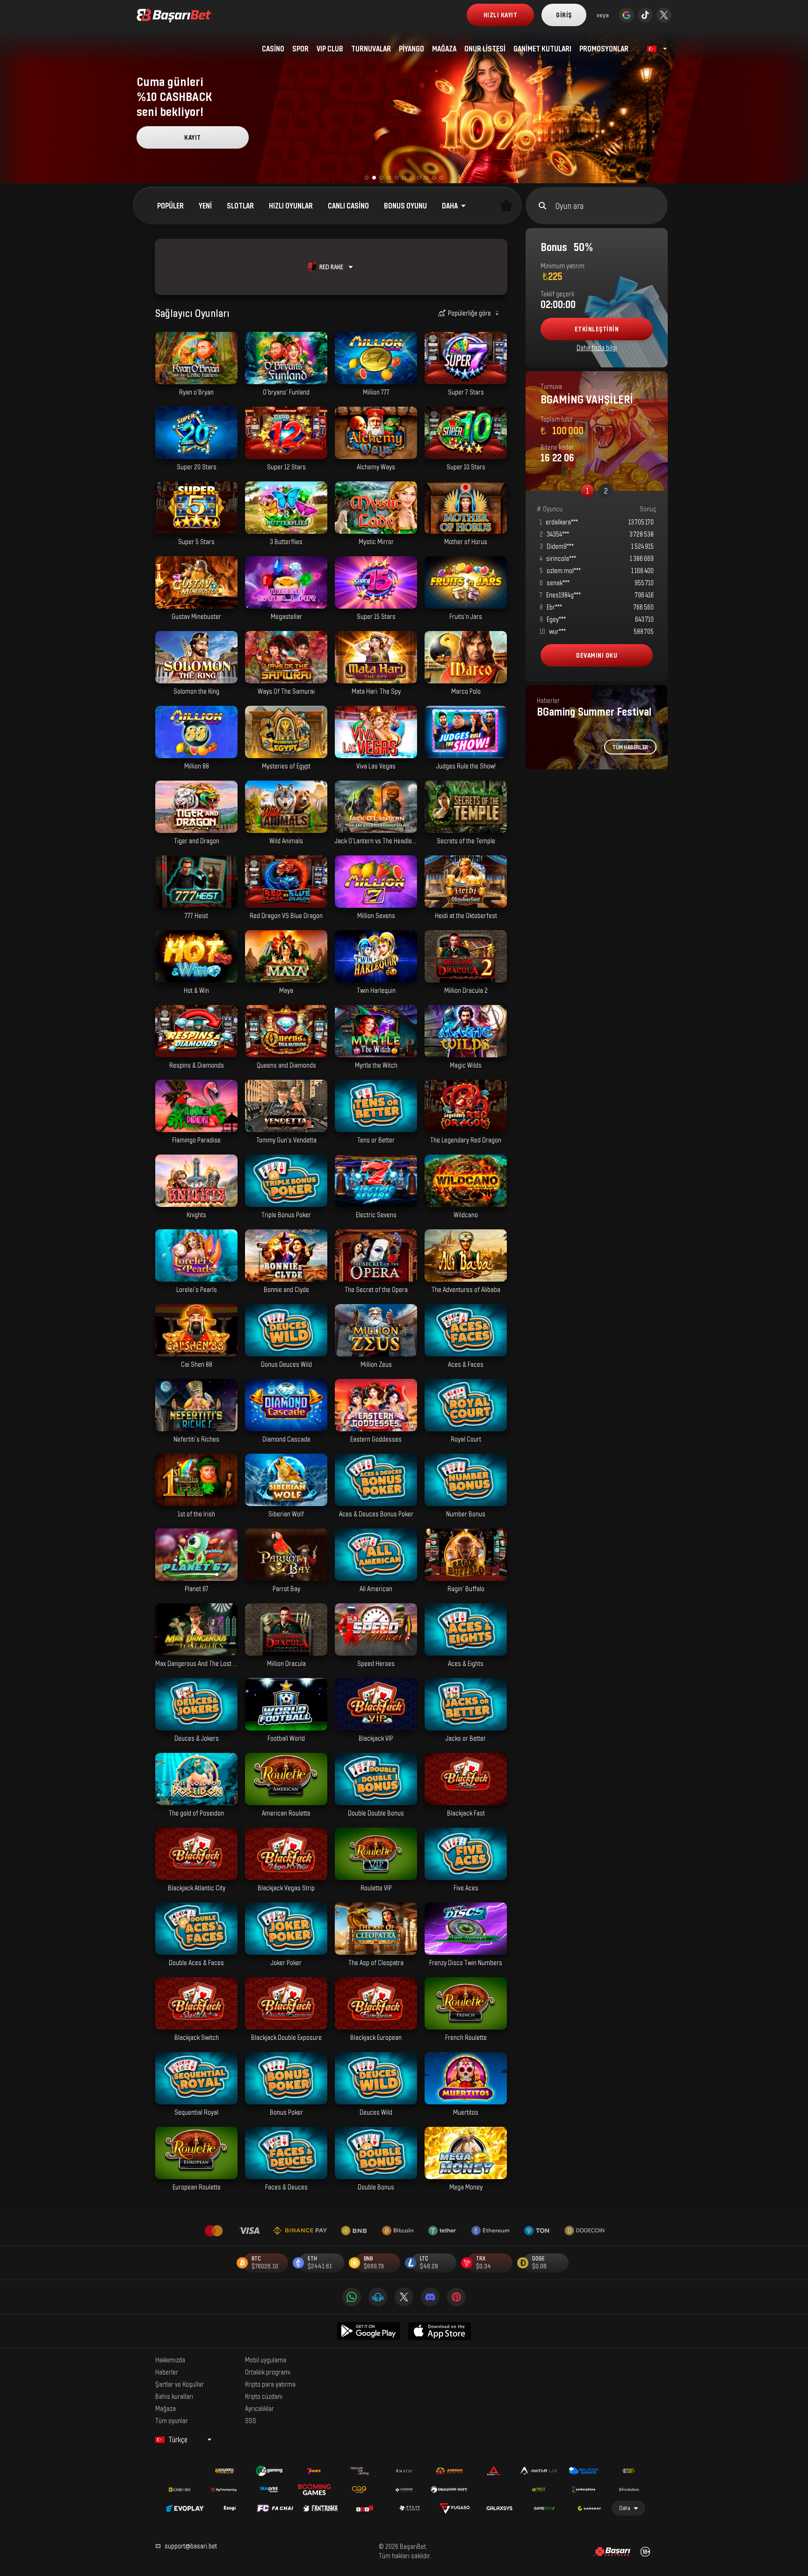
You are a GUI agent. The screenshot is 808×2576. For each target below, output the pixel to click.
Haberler (167, 2372)
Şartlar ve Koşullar (180, 2384)
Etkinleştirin (597, 329)
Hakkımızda (170, 2360)
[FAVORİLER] (506, 206)
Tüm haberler (630, 747)
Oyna (196, 379)
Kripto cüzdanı (264, 2396)
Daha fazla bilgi (597, 348)
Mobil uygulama (266, 2360)
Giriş (564, 15)
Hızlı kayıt (501, 15)
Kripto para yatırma (270, 2384)
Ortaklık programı (268, 2372)
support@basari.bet (191, 2546)
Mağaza (166, 2408)
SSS (251, 2420)
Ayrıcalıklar (260, 2408)
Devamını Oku (597, 655)
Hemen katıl (193, 137)
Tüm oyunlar (172, 2420)
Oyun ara (570, 206)
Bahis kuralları (174, 2396)
